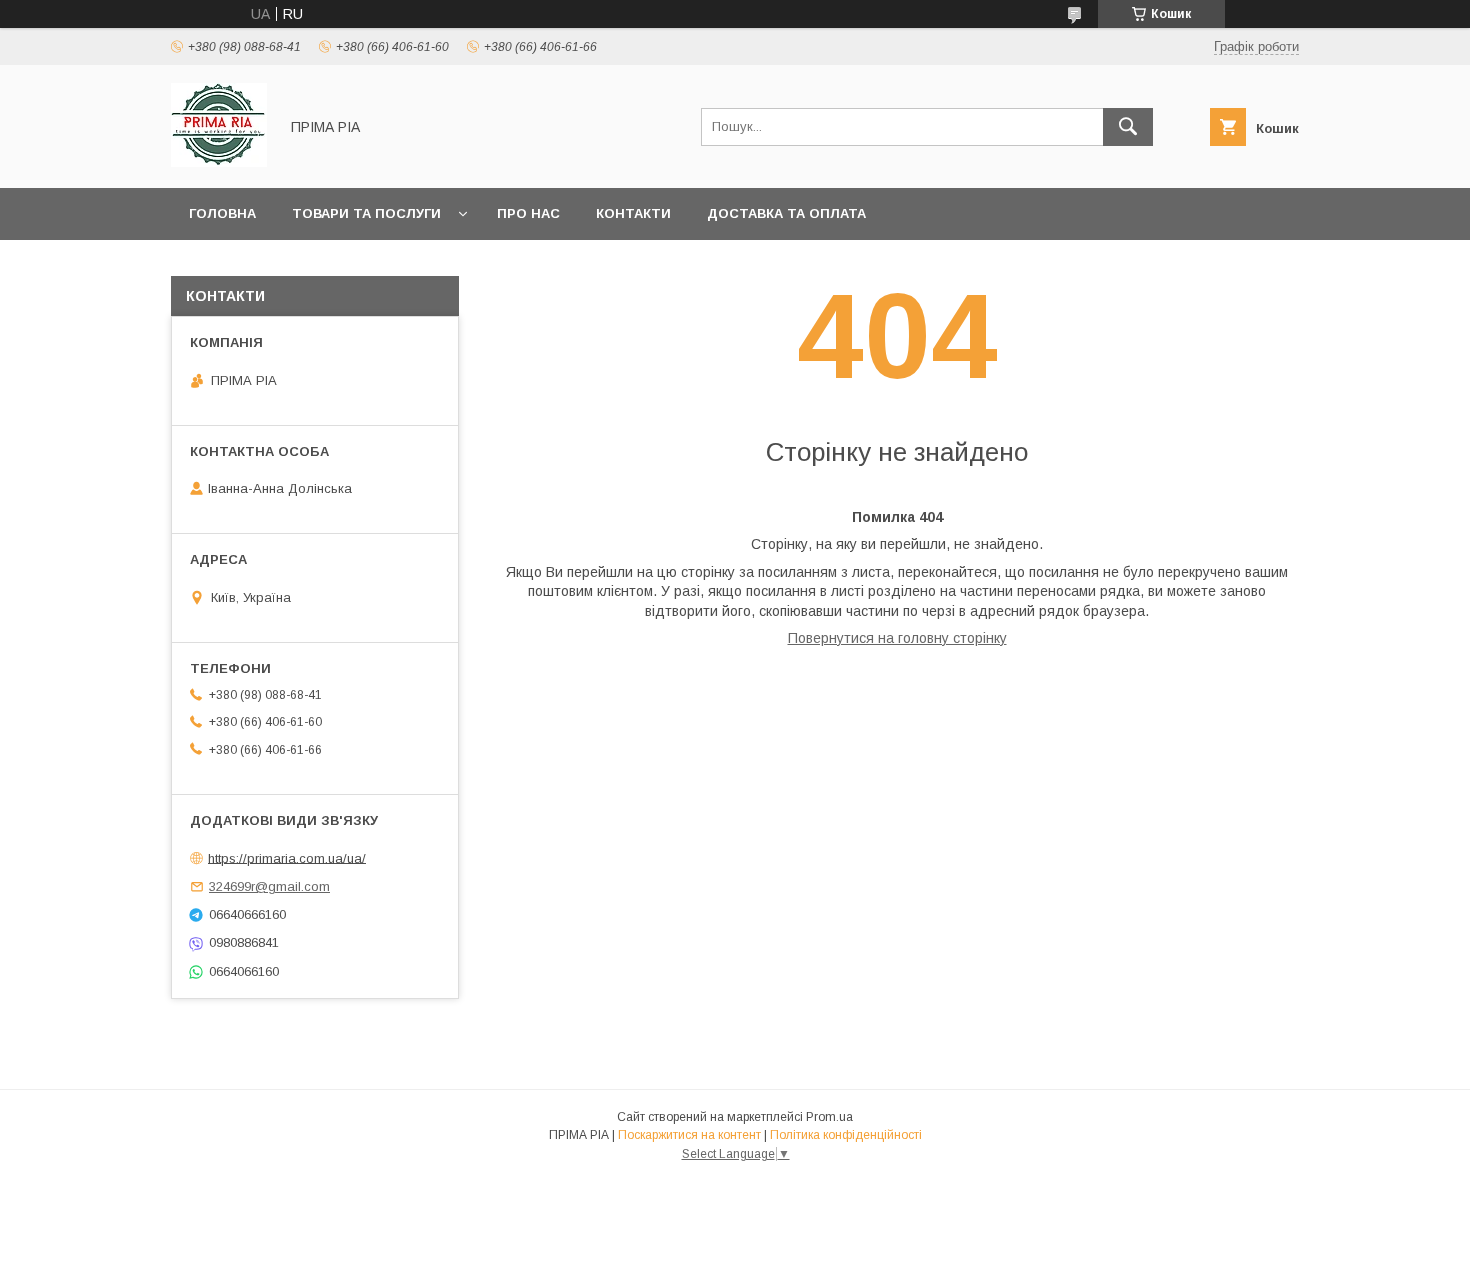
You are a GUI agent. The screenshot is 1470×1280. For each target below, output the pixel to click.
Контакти (633, 213)
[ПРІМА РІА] (219, 162)
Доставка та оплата (786, 213)
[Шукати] (1128, 127)
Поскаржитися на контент (689, 1135)
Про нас (528, 213)
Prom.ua (829, 1117)
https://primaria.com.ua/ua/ (287, 857)
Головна (222, 213)
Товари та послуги (366, 213)
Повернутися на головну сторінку (897, 638)
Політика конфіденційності (846, 1135)
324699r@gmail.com (269, 886)
